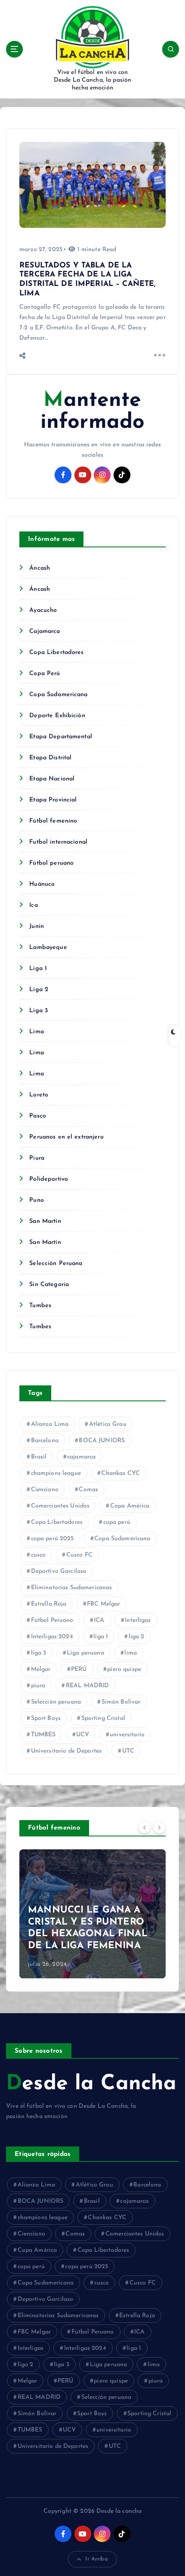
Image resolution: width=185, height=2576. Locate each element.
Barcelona (45, 1441)
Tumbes (40, 1306)
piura (38, 1686)
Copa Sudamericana (58, 695)
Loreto (39, 1095)
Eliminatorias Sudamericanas (72, 1588)
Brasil (39, 1457)
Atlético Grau (108, 1424)
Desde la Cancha (91, 2084)
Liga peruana (85, 1653)
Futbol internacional (58, 842)
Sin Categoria (49, 1285)
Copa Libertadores (56, 652)
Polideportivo (49, 1179)
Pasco (38, 1116)
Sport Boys (46, 1718)
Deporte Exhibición (57, 716)
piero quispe (124, 1669)
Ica (33, 905)
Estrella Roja (49, 1604)
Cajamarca (45, 631)
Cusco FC (79, 1555)
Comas (88, 1490)
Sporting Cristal (103, 1718)
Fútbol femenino (53, 821)
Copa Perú (45, 674)
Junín (37, 926)
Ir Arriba (96, 2559)
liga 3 (39, 1653)
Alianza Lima (50, 1424)
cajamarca (81, 1457)
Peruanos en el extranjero (66, 1137)
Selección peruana (56, 1702)
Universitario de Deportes (66, 1751)
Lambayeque (48, 947)
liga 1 (101, 1637)
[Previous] (145, 1827)
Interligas (138, 1620)
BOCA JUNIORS (102, 1441)
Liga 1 (38, 969)
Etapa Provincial (53, 800)
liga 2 (137, 1637)
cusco (39, 1555)
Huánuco (42, 884)
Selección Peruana (56, 1263)
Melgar (41, 1669)
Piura (37, 1158)
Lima (37, 1032)
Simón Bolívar (121, 1702)
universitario (127, 1735)
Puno (37, 1200)
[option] (92, 1914)
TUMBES (43, 1735)
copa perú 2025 (52, 1539)
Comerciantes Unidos (60, 1506)
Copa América (130, 1506)
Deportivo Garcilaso (59, 1571)
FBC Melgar (103, 1604)
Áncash (40, 568)
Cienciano (45, 1490)
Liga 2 (39, 990)
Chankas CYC (120, 1473)
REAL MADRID (88, 1686)
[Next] (159, 1827)
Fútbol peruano (51, 863)
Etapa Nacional (52, 779)
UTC (128, 1751)
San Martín (45, 1221)
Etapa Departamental (61, 737)
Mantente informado (92, 412)
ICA (99, 1620)
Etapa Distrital (50, 758)
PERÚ (79, 1669)
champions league (56, 1473)
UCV (83, 1735)
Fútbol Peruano (52, 1620)
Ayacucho (43, 610)
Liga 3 (39, 1011)
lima (131, 1653)
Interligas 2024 (52, 1637)
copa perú (117, 1522)
